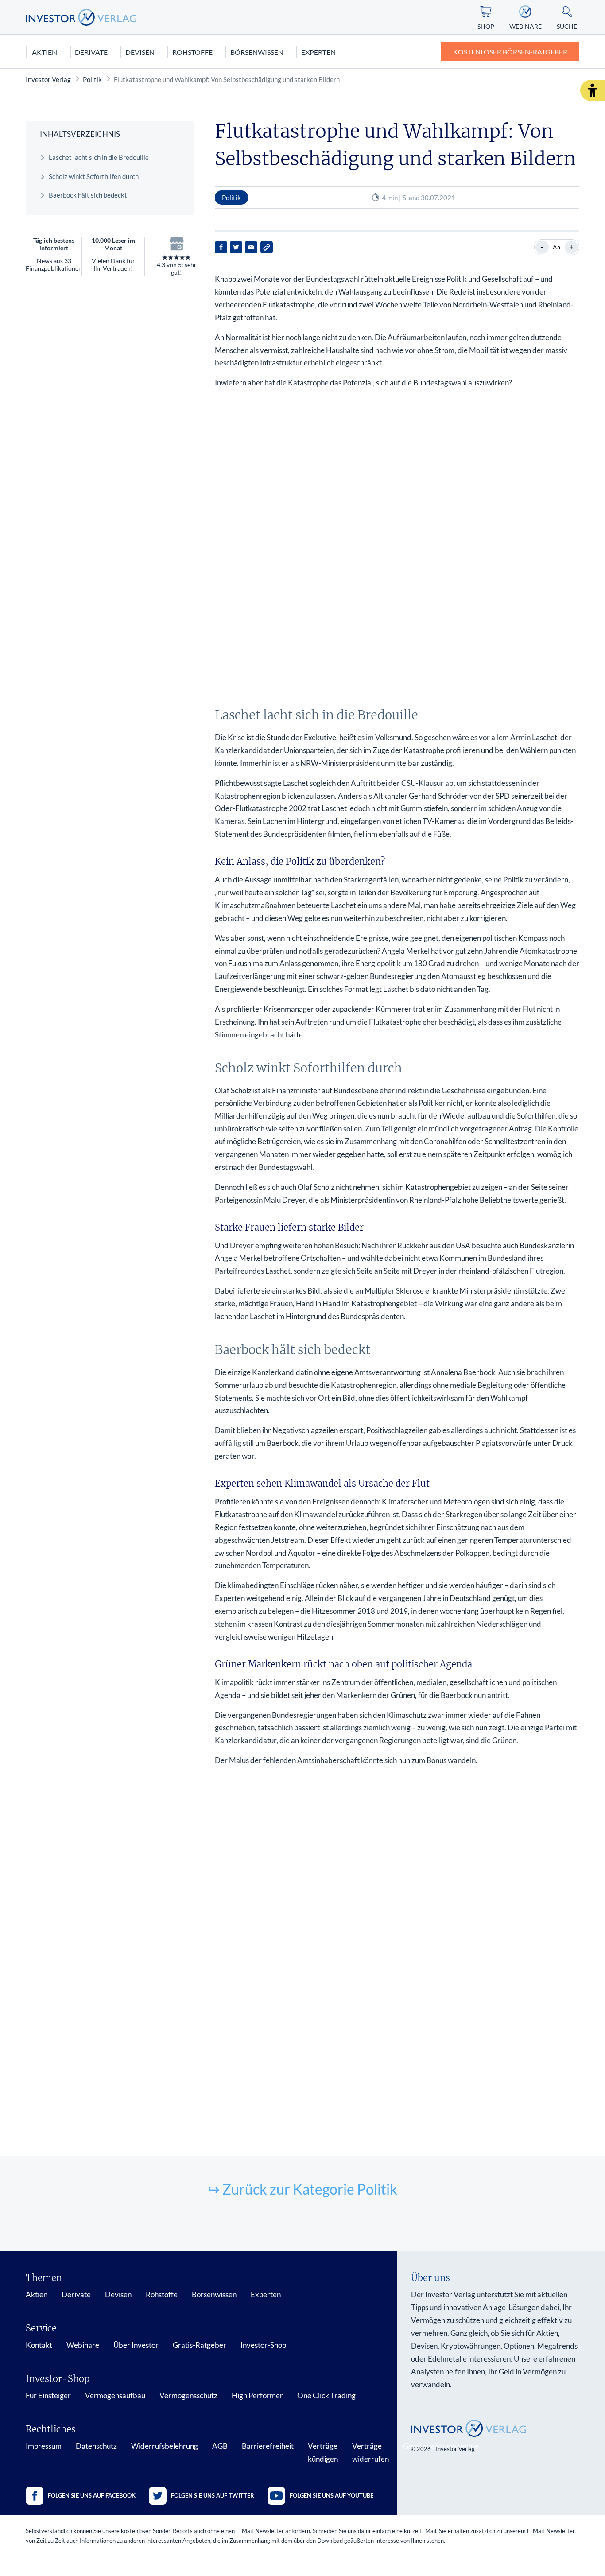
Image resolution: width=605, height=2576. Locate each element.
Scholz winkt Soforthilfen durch (94, 176)
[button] (593, 90)
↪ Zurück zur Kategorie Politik (302, 2189)
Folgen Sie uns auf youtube (332, 2495)
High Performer (257, 2395)
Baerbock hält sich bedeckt (88, 195)
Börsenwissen (257, 52)
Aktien (45, 52)
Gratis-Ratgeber (200, 2345)
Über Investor (136, 2345)
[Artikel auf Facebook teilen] (221, 247)
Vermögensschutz (188, 2395)
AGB (220, 2446)
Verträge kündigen (323, 2452)
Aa (557, 247)
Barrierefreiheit (268, 2446)
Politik (92, 79)
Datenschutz (96, 2446)
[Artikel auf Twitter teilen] (236, 247)
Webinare (83, 2345)
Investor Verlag (48, 79)
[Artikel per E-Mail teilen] (251, 247)
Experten (318, 52)
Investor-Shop (263, 2345)
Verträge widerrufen (370, 2452)
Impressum (44, 2446)
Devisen (140, 52)
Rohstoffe (192, 52)
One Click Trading (326, 2395)
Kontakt (39, 2345)
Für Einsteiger (48, 2395)
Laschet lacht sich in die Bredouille (99, 157)
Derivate (91, 52)
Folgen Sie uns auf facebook (92, 2495)
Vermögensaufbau (115, 2395)
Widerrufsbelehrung (165, 2446)
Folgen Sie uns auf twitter (213, 2495)
